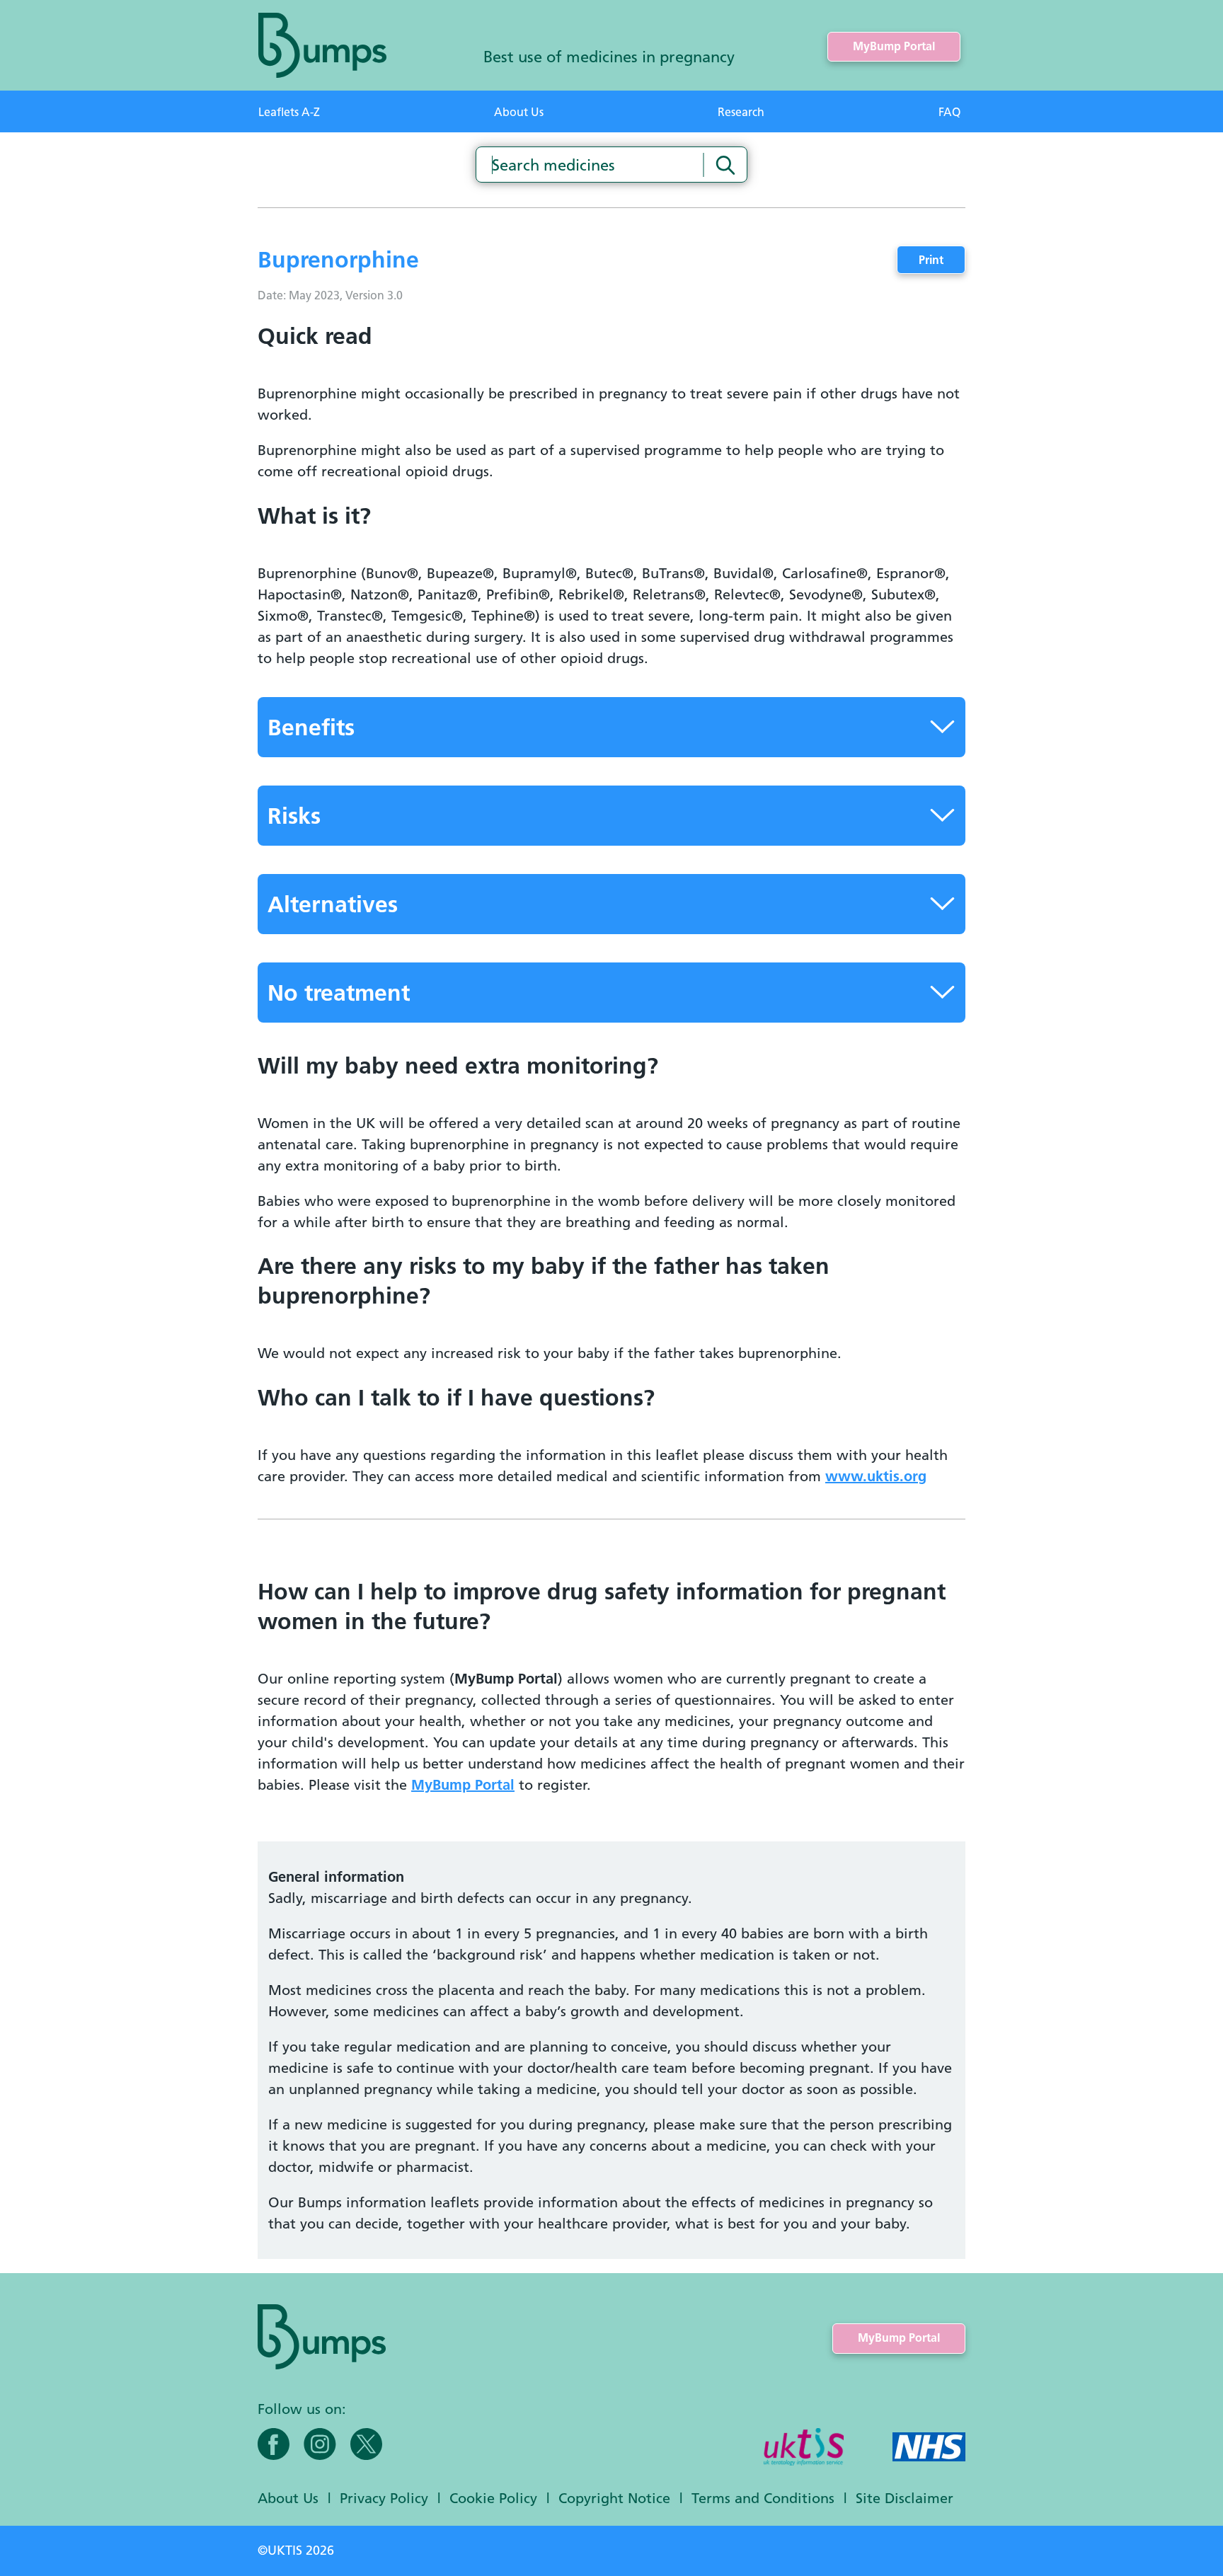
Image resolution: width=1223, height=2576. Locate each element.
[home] (322, 45)
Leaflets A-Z (289, 112)
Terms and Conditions (763, 2498)
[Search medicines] (725, 165)
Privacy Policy (384, 2498)
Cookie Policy (493, 2498)
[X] (366, 2444)
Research (741, 112)
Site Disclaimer (905, 2498)
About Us (519, 112)
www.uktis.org (876, 1476)
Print (931, 260)
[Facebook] (274, 2444)
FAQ (949, 112)
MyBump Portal (894, 46)
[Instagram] (320, 2444)
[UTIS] (804, 2448)
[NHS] (929, 2448)
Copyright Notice (614, 2498)
